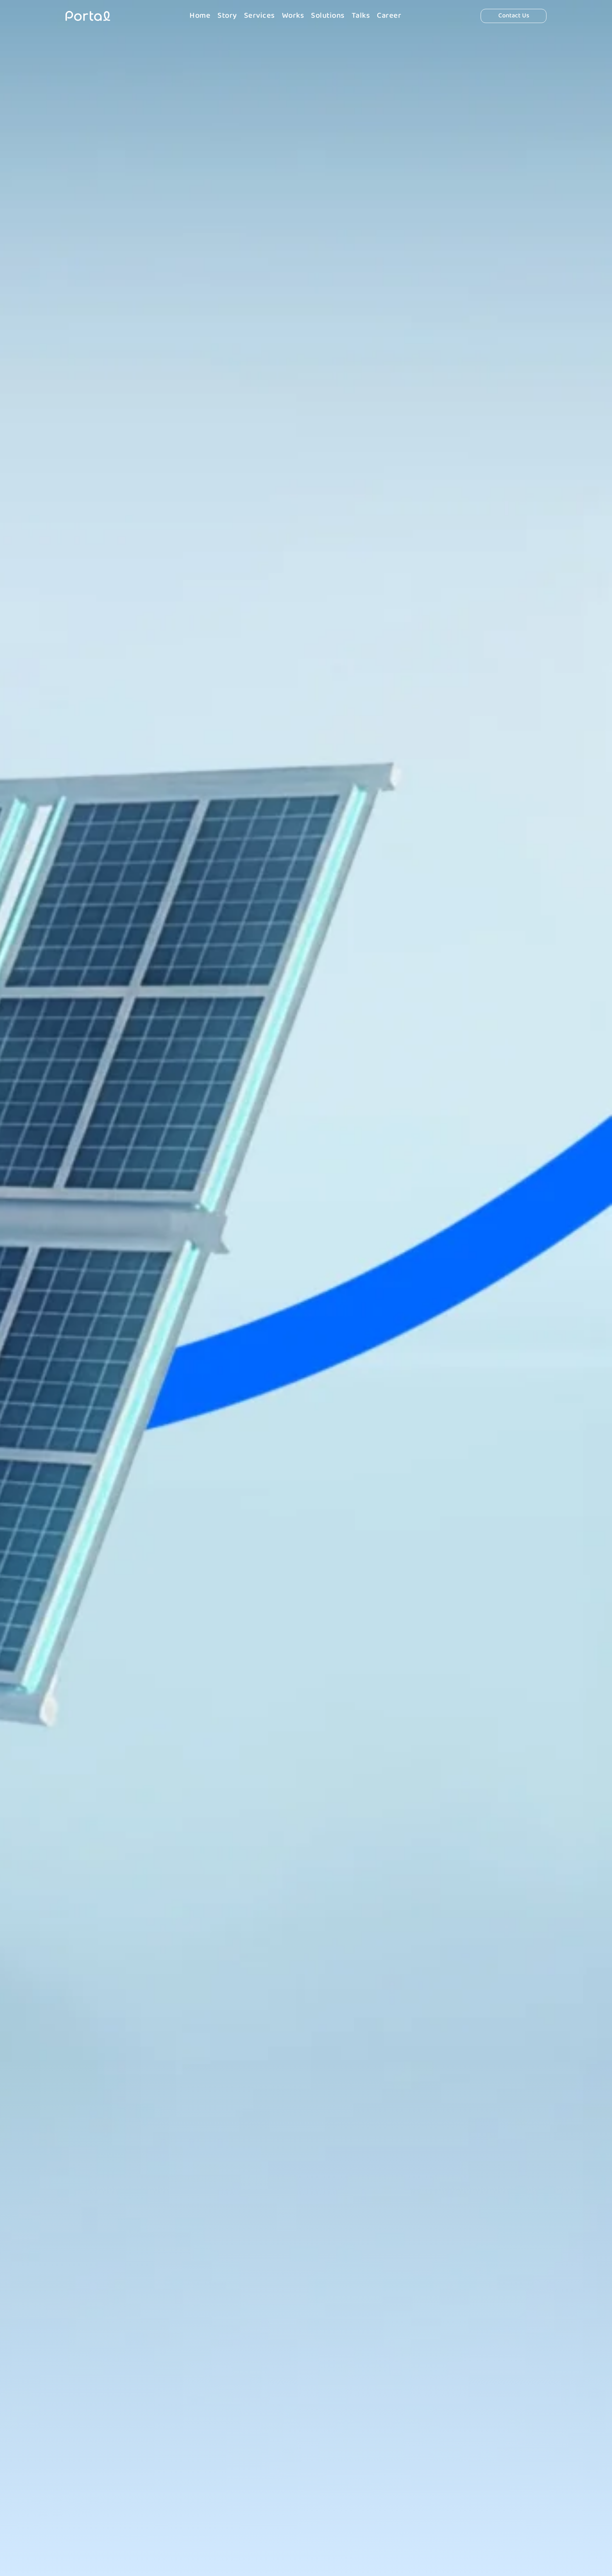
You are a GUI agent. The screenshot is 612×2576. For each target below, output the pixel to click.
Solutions (328, 16)
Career (389, 16)
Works (293, 16)
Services (259, 16)
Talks (361, 16)
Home (200, 16)
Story (227, 16)
